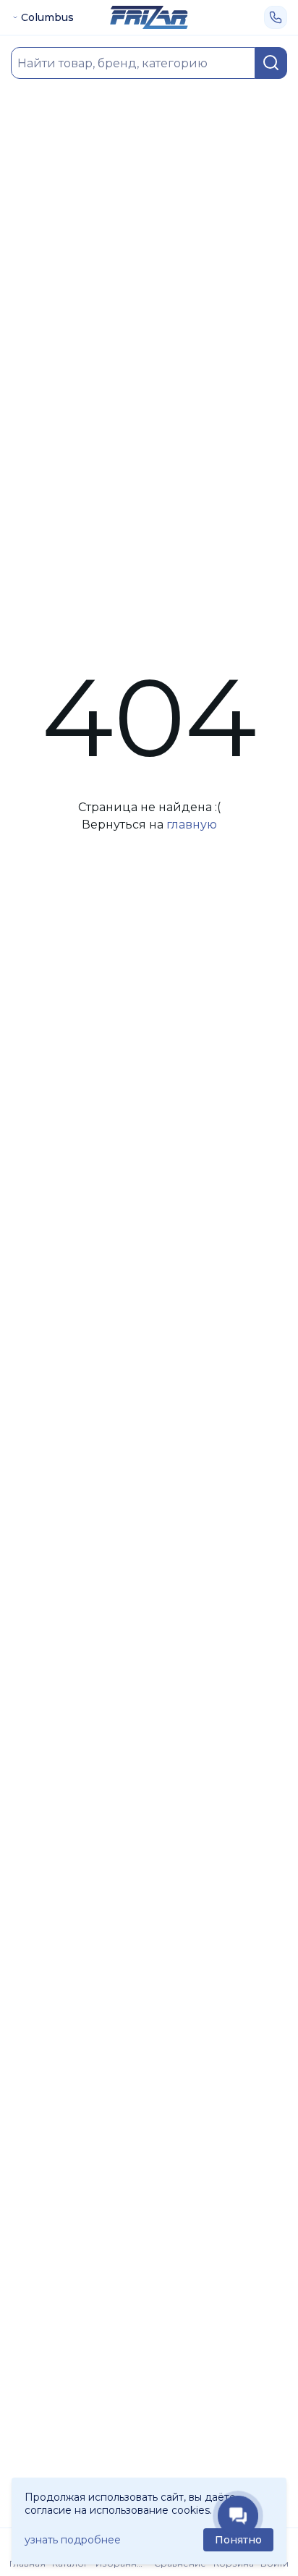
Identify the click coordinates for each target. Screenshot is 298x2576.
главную (192, 825)
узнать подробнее (73, 2540)
